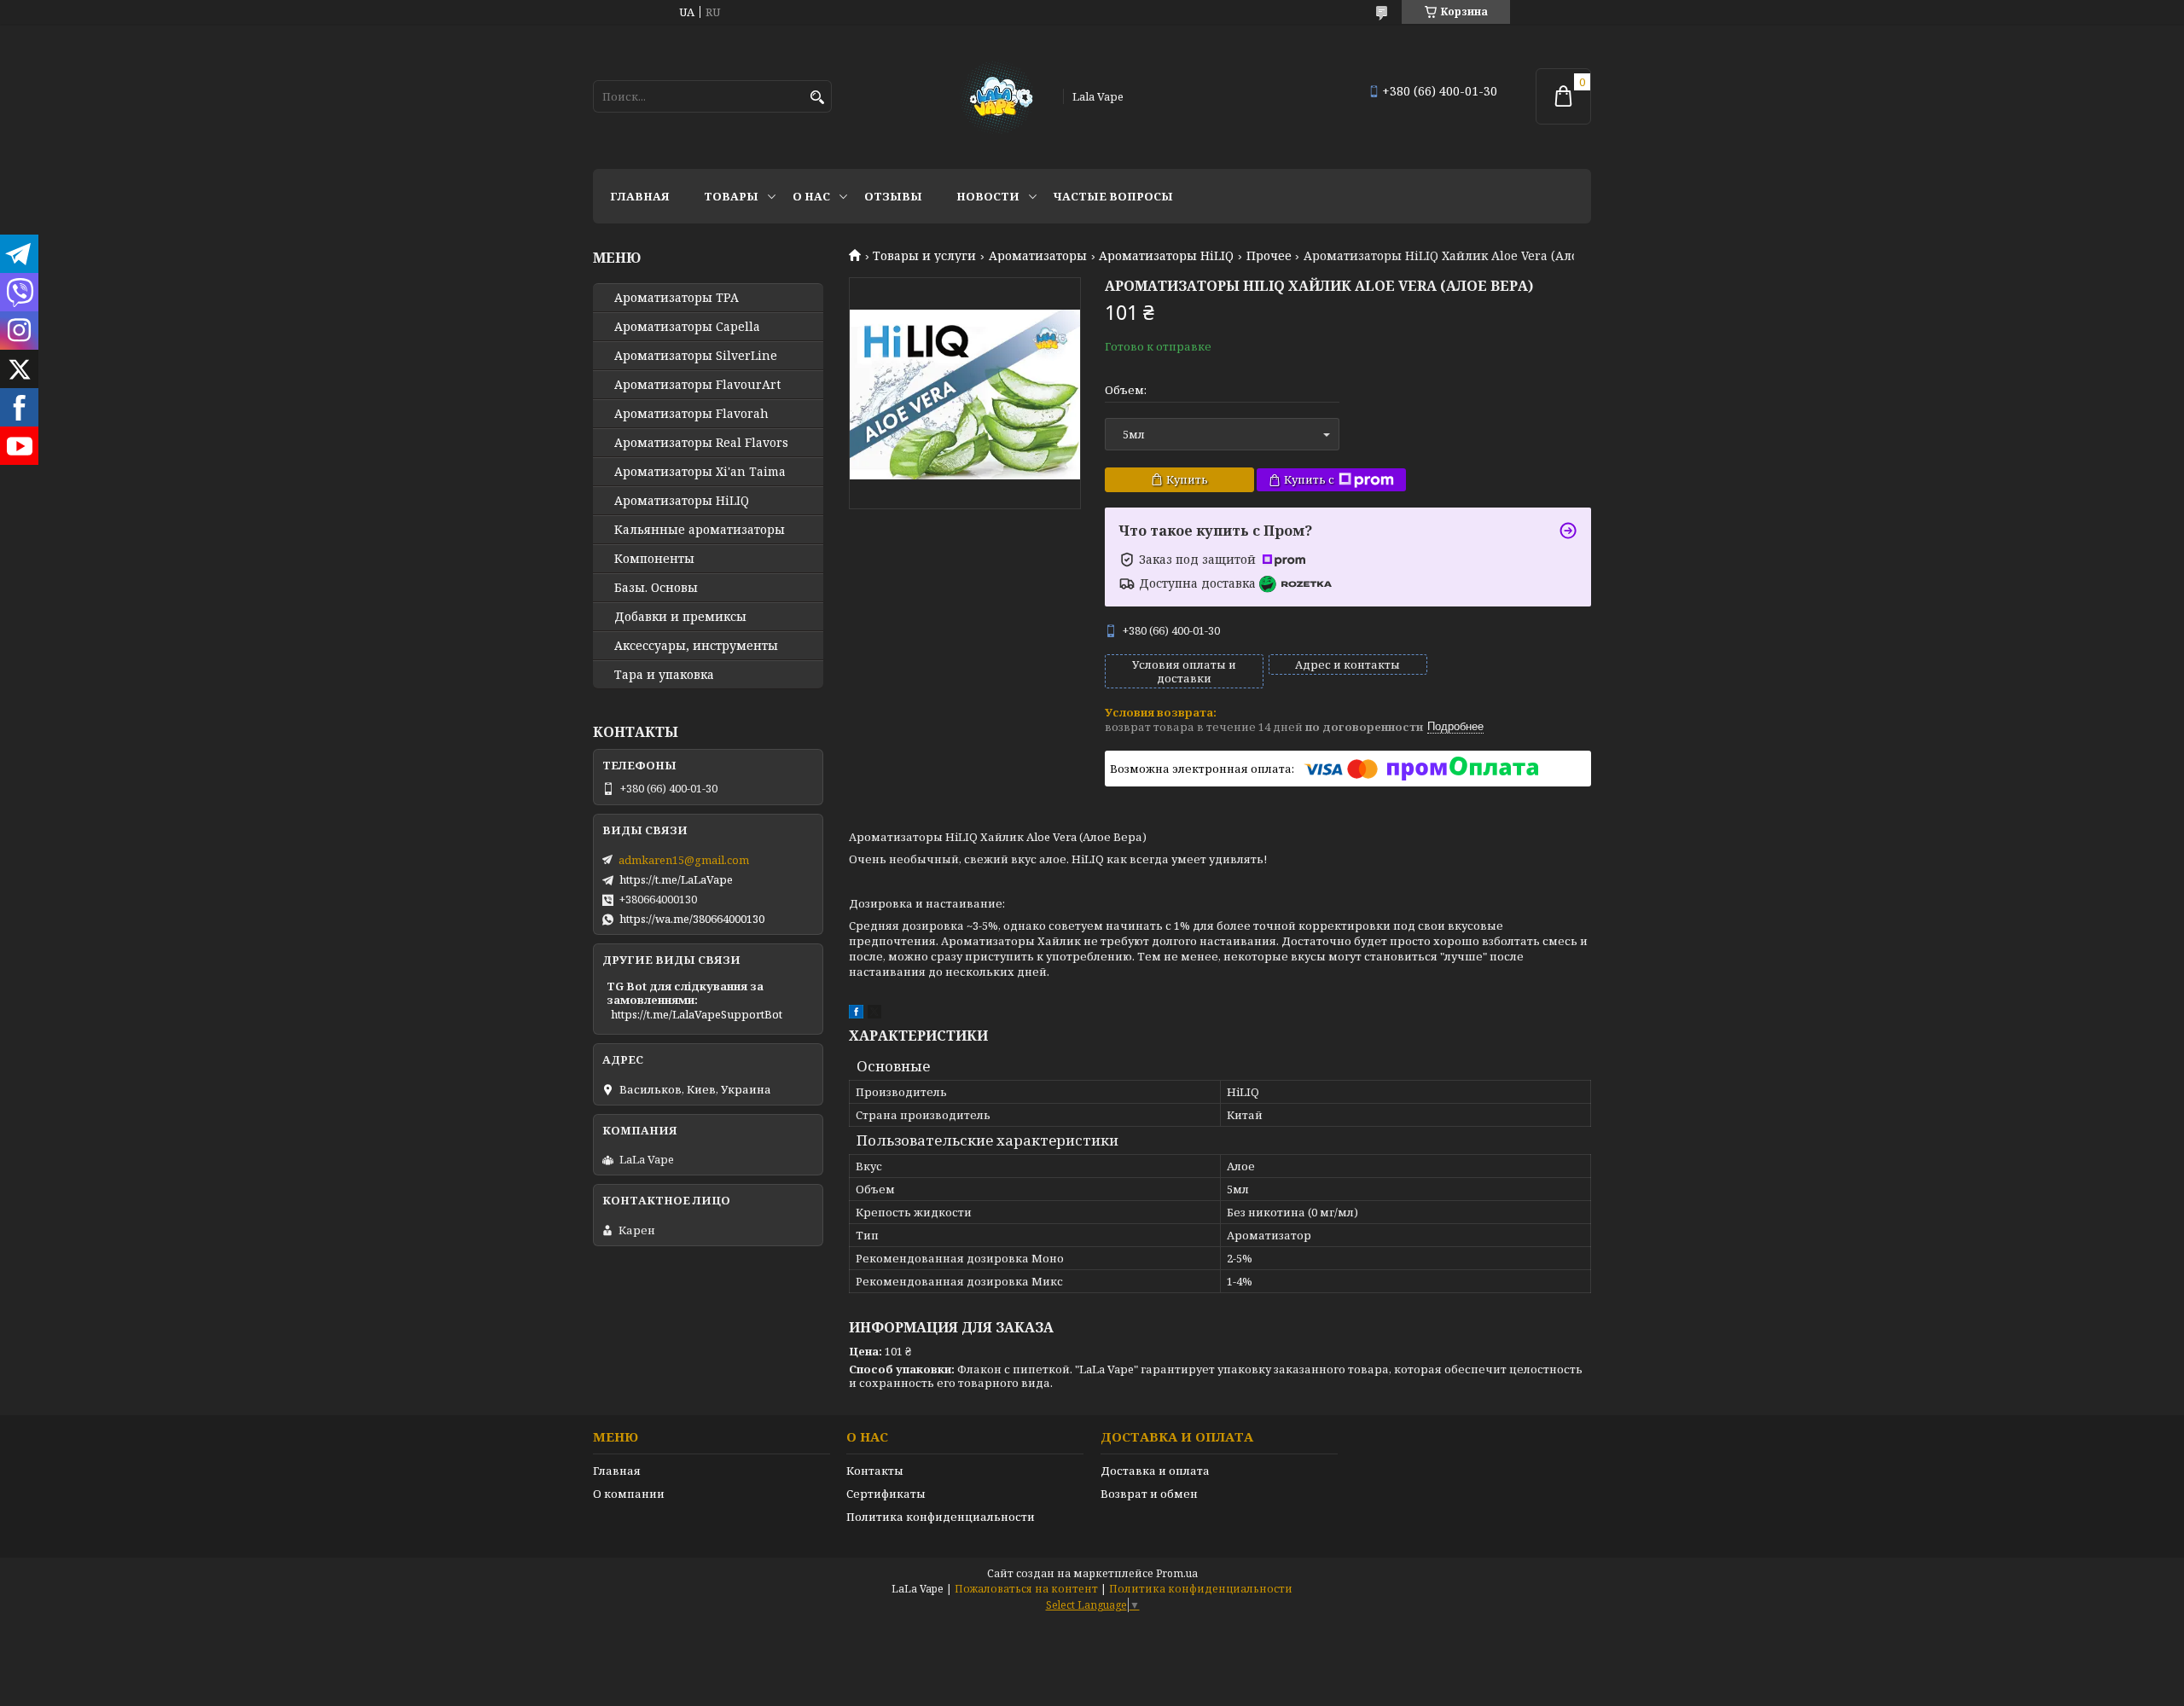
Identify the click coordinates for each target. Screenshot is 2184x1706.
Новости (988, 196)
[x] (874, 1014)
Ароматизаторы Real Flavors (701, 443)
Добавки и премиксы (680, 617)
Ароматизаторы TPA (677, 298)
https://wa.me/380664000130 (692, 919)
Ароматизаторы (1038, 256)
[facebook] (856, 1014)
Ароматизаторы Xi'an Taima (700, 472)
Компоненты (654, 559)
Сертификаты (886, 1494)
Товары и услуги (924, 256)
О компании (629, 1494)
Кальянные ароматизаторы (700, 530)
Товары (731, 196)
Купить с (1309, 479)
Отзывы (893, 196)
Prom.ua (1177, 1573)
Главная (640, 196)
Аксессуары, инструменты (696, 646)
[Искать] (817, 98)
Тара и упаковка (664, 675)
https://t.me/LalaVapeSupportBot (697, 1014)
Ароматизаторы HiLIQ (1166, 256)
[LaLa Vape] (996, 96)
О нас (811, 196)
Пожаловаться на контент (1026, 1589)
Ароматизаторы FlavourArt (697, 385)
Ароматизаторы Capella (687, 327)
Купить (1187, 479)
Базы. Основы (656, 588)
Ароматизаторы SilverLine (696, 356)
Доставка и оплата (1155, 1471)
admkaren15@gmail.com (684, 860)
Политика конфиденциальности (941, 1517)
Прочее (1269, 256)
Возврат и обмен (1149, 1494)
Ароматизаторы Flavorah (691, 414)
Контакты (875, 1471)
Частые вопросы (1113, 196)
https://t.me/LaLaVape (676, 879)
